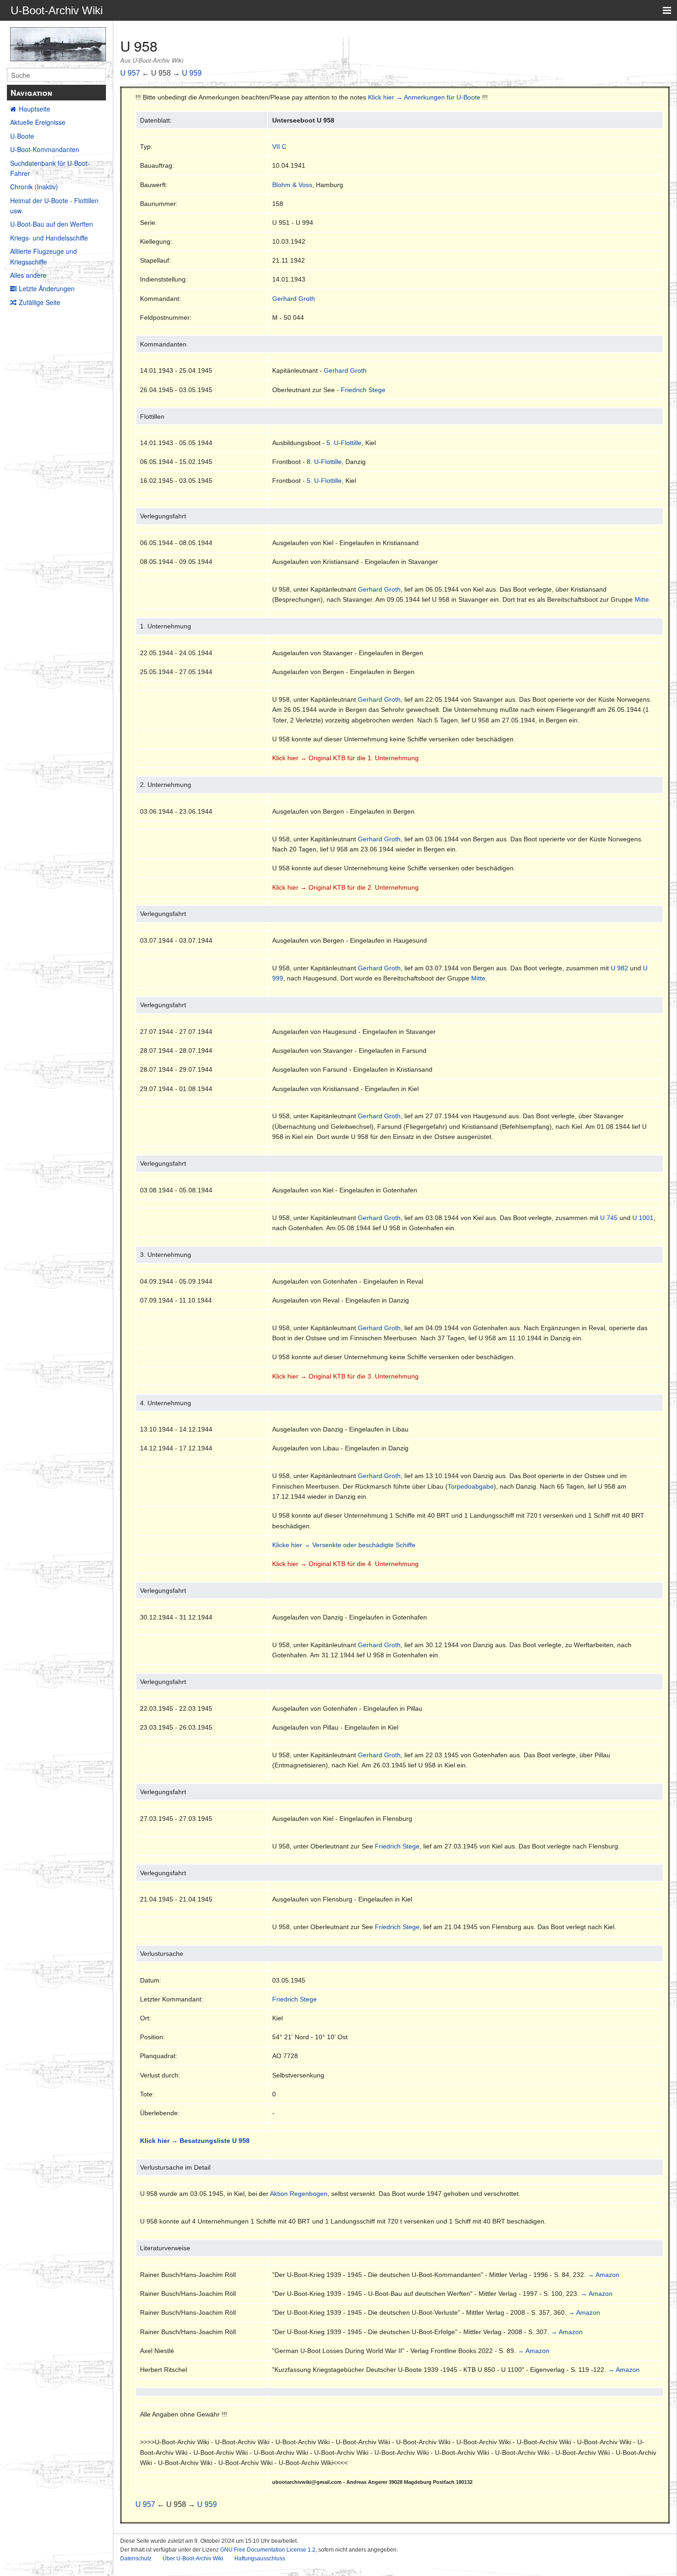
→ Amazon (604, 2275)
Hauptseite (35, 109)
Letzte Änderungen (47, 288)
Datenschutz (136, 2558)
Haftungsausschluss (260, 2558)
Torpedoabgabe (471, 1486)
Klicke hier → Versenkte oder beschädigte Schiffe (344, 1545)
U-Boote (22, 136)
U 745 (609, 1218)
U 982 (619, 968)
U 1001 (643, 1218)
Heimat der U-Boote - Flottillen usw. (54, 205)
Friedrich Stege (363, 390)
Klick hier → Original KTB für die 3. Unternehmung (345, 1376)
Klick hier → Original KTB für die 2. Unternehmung (345, 887)
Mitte (642, 599)
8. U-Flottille (324, 462)
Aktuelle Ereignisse (38, 122)
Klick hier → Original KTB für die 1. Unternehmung (345, 758)
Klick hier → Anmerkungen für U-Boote (424, 97)
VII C (279, 147)
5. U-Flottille (344, 443)
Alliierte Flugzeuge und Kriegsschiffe (44, 256)
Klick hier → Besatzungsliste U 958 (195, 2141)
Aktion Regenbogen (299, 2194)
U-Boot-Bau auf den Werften (52, 224)
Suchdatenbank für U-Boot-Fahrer (50, 168)
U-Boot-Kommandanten (45, 149)
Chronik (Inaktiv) (34, 187)
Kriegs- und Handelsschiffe (49, 238)
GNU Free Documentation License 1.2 (268, 2550)
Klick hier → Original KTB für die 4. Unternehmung (345, 1564)
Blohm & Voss (292, 185)
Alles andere (28, 275)
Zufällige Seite (40, 302)
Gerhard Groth (294, 299)
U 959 (192, 73)
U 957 (130, 73)
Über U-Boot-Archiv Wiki (193, 2558)
